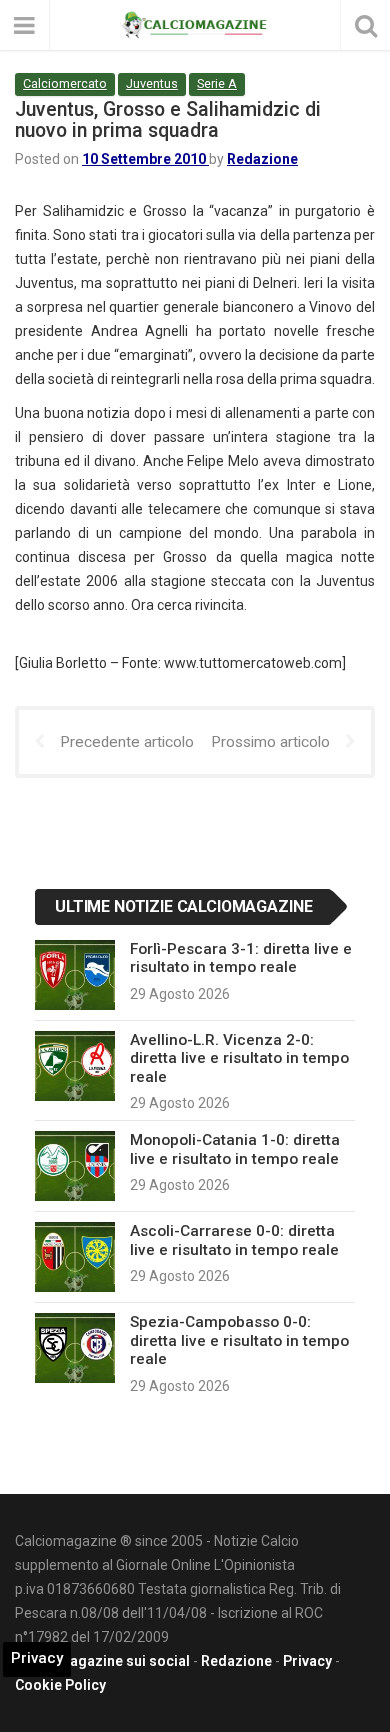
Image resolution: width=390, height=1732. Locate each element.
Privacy (307, 1661)
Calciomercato (65, 83)
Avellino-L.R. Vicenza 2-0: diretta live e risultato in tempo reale (239, 1058)
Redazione (262, 159)
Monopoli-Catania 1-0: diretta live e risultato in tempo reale (235, 1149)
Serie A (217, 83)
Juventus (152, 83)
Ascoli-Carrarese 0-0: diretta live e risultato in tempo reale (234, 1240)
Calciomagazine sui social (102, 1661)
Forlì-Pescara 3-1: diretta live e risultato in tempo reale (241, 958)
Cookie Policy (60, 1685)
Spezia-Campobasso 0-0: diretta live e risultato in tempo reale (239, 1340)
